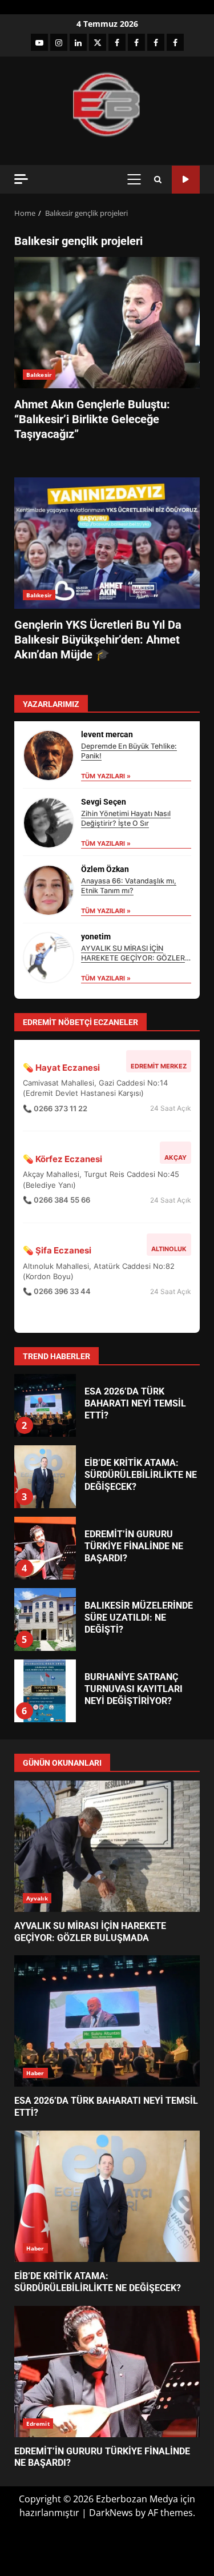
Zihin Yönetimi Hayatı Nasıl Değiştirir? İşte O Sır (126, 818)
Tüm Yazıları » (106, 776)
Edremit (38, 2424)
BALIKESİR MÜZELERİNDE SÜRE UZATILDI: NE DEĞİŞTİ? (45, 1619)
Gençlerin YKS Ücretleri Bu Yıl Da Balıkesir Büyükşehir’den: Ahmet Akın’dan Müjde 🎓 (107, 543)
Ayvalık (37, 1898)
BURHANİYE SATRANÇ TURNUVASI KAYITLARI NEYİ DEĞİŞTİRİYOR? (45, 1691)
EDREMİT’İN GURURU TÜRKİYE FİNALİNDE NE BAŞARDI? (45, 1548)
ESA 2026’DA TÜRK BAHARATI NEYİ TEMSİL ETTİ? (45, 1405)
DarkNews (111, 2513)
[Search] (158, 180)
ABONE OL (186, 180)
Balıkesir (39, 375)
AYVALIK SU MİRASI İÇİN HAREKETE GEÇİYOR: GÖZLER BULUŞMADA (133, 958)
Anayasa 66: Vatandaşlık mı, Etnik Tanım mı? (129, 886)
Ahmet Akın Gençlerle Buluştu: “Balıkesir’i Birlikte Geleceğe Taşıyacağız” (107, 323)
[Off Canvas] (21, 179)
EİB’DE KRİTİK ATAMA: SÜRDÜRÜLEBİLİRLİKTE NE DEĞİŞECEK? (45, 1477)
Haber (35, 2073)
